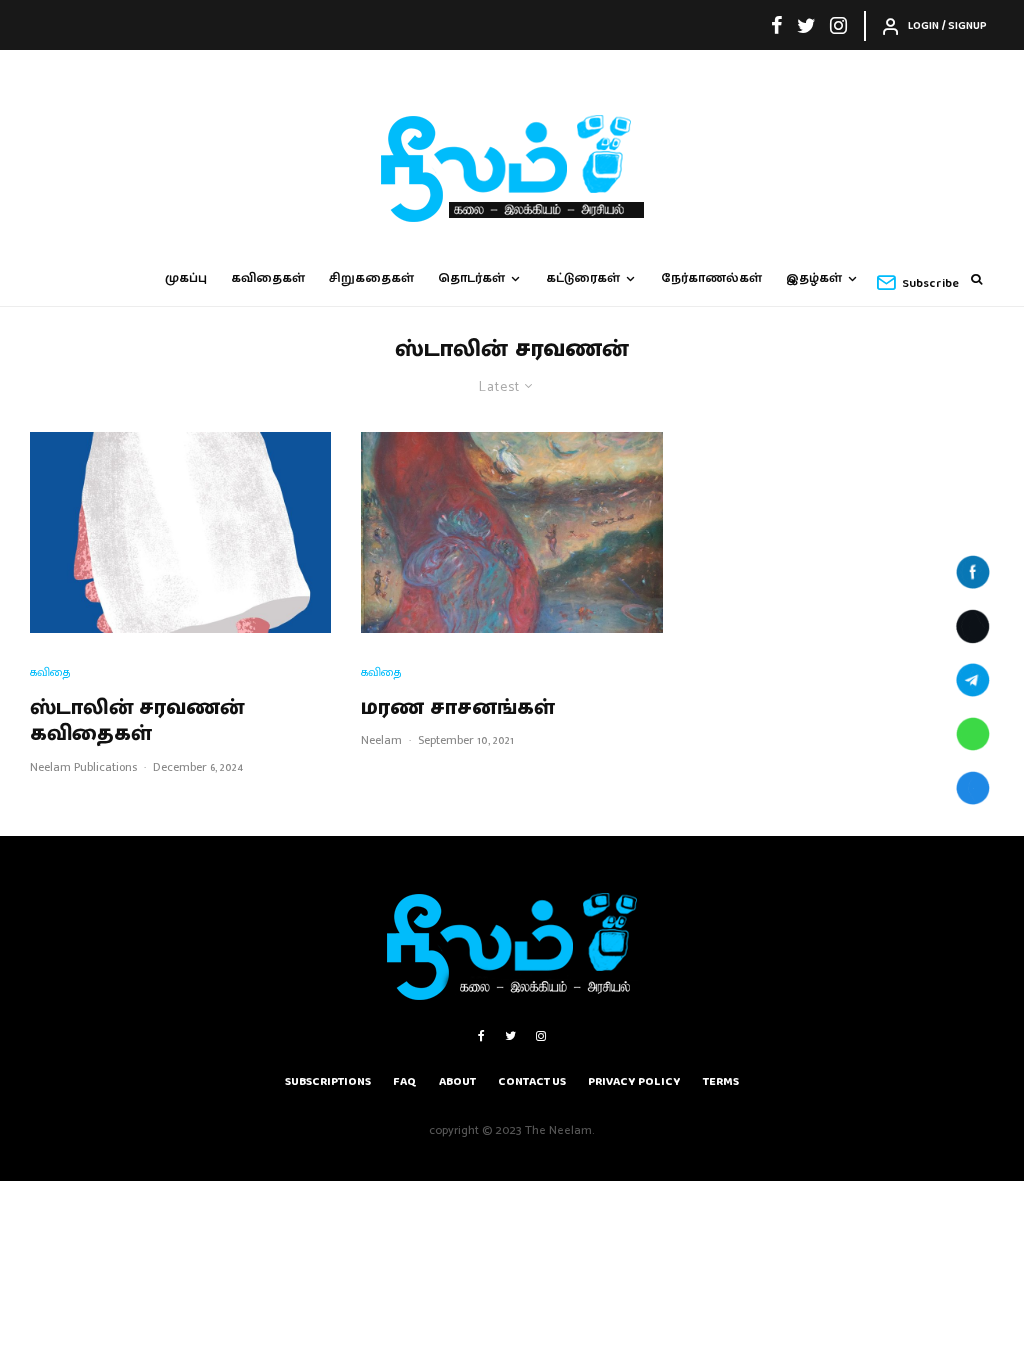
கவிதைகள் (268, 278)
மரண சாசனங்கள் (458, 708)
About (457, 1081)
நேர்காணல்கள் (711, 278)
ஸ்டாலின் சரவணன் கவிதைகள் (137, 721)
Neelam (381, 740)
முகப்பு (186, 278)
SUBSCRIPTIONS (328, 1081)
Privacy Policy (634, 1081)
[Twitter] (806, 25)
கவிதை (50, 672)
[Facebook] (777, 25)
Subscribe (930, 283)
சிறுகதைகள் (371, 278)
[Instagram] (838, 25)
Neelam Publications (83, 767)
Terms (721, 1081)
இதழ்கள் (814, 278)
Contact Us (532, 1081)
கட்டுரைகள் (583, 278)
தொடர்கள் (471, 278)
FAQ (405, 1081)
